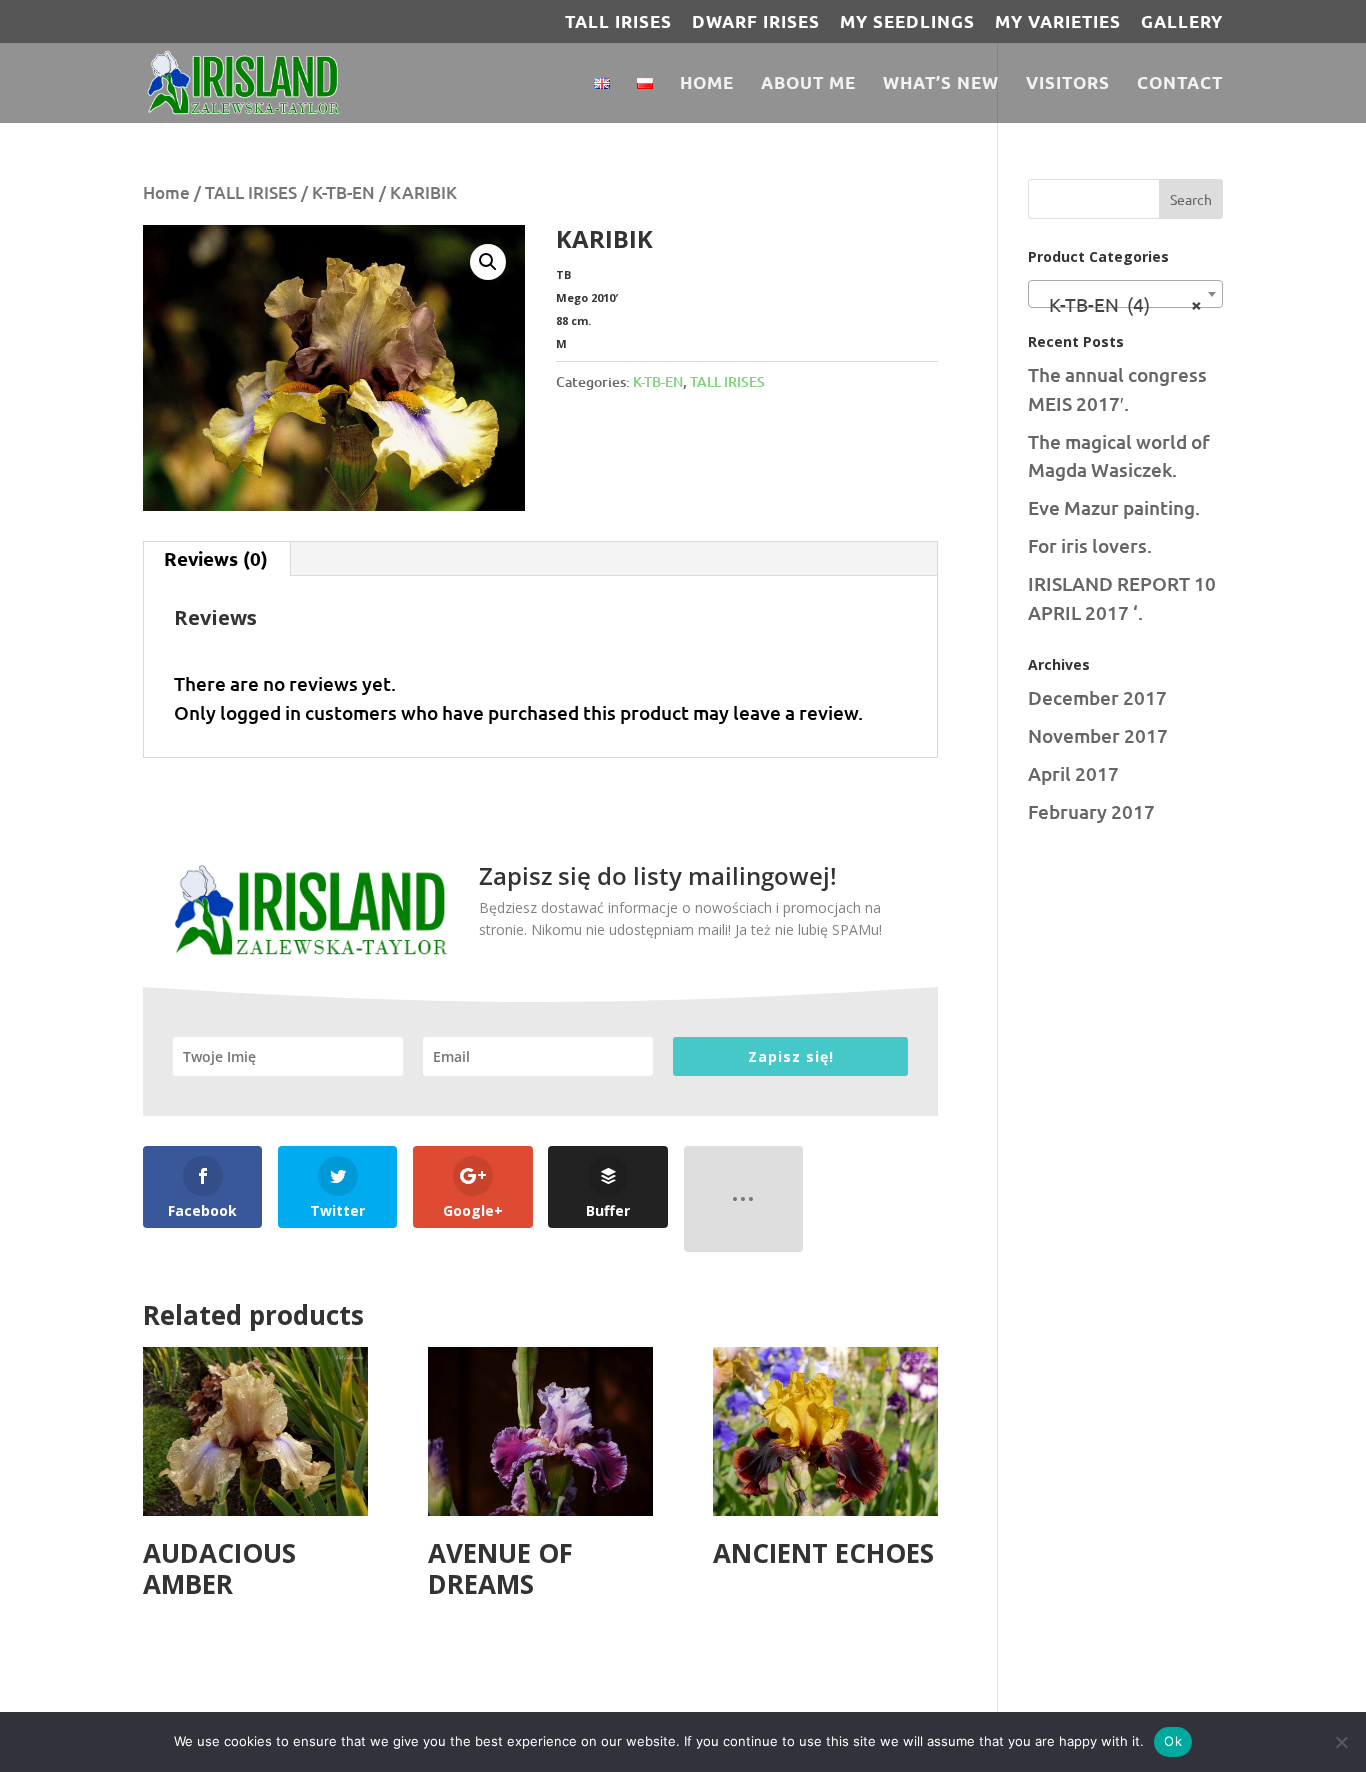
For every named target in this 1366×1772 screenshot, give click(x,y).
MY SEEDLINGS (907, 22)
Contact (1180, 84)
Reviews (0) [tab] (216, 558)
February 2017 (1091, 811)
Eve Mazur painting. (1114, 507)
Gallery (1182, 22)
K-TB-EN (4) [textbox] (1119, 303)
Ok (1173, 1741)
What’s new (941, 84)
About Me (808, 84)
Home (707, 84)
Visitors (1068, 84)
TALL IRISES (618, 22)
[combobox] (1125, 294)
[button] (488, 262)
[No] (1341, 1742)
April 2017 (1073, 773)
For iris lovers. (1090, 545)
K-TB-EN (343, 192)
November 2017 (1098, 735)
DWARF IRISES (756, 22)
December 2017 (1097, 697)
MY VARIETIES (1058, 22)
